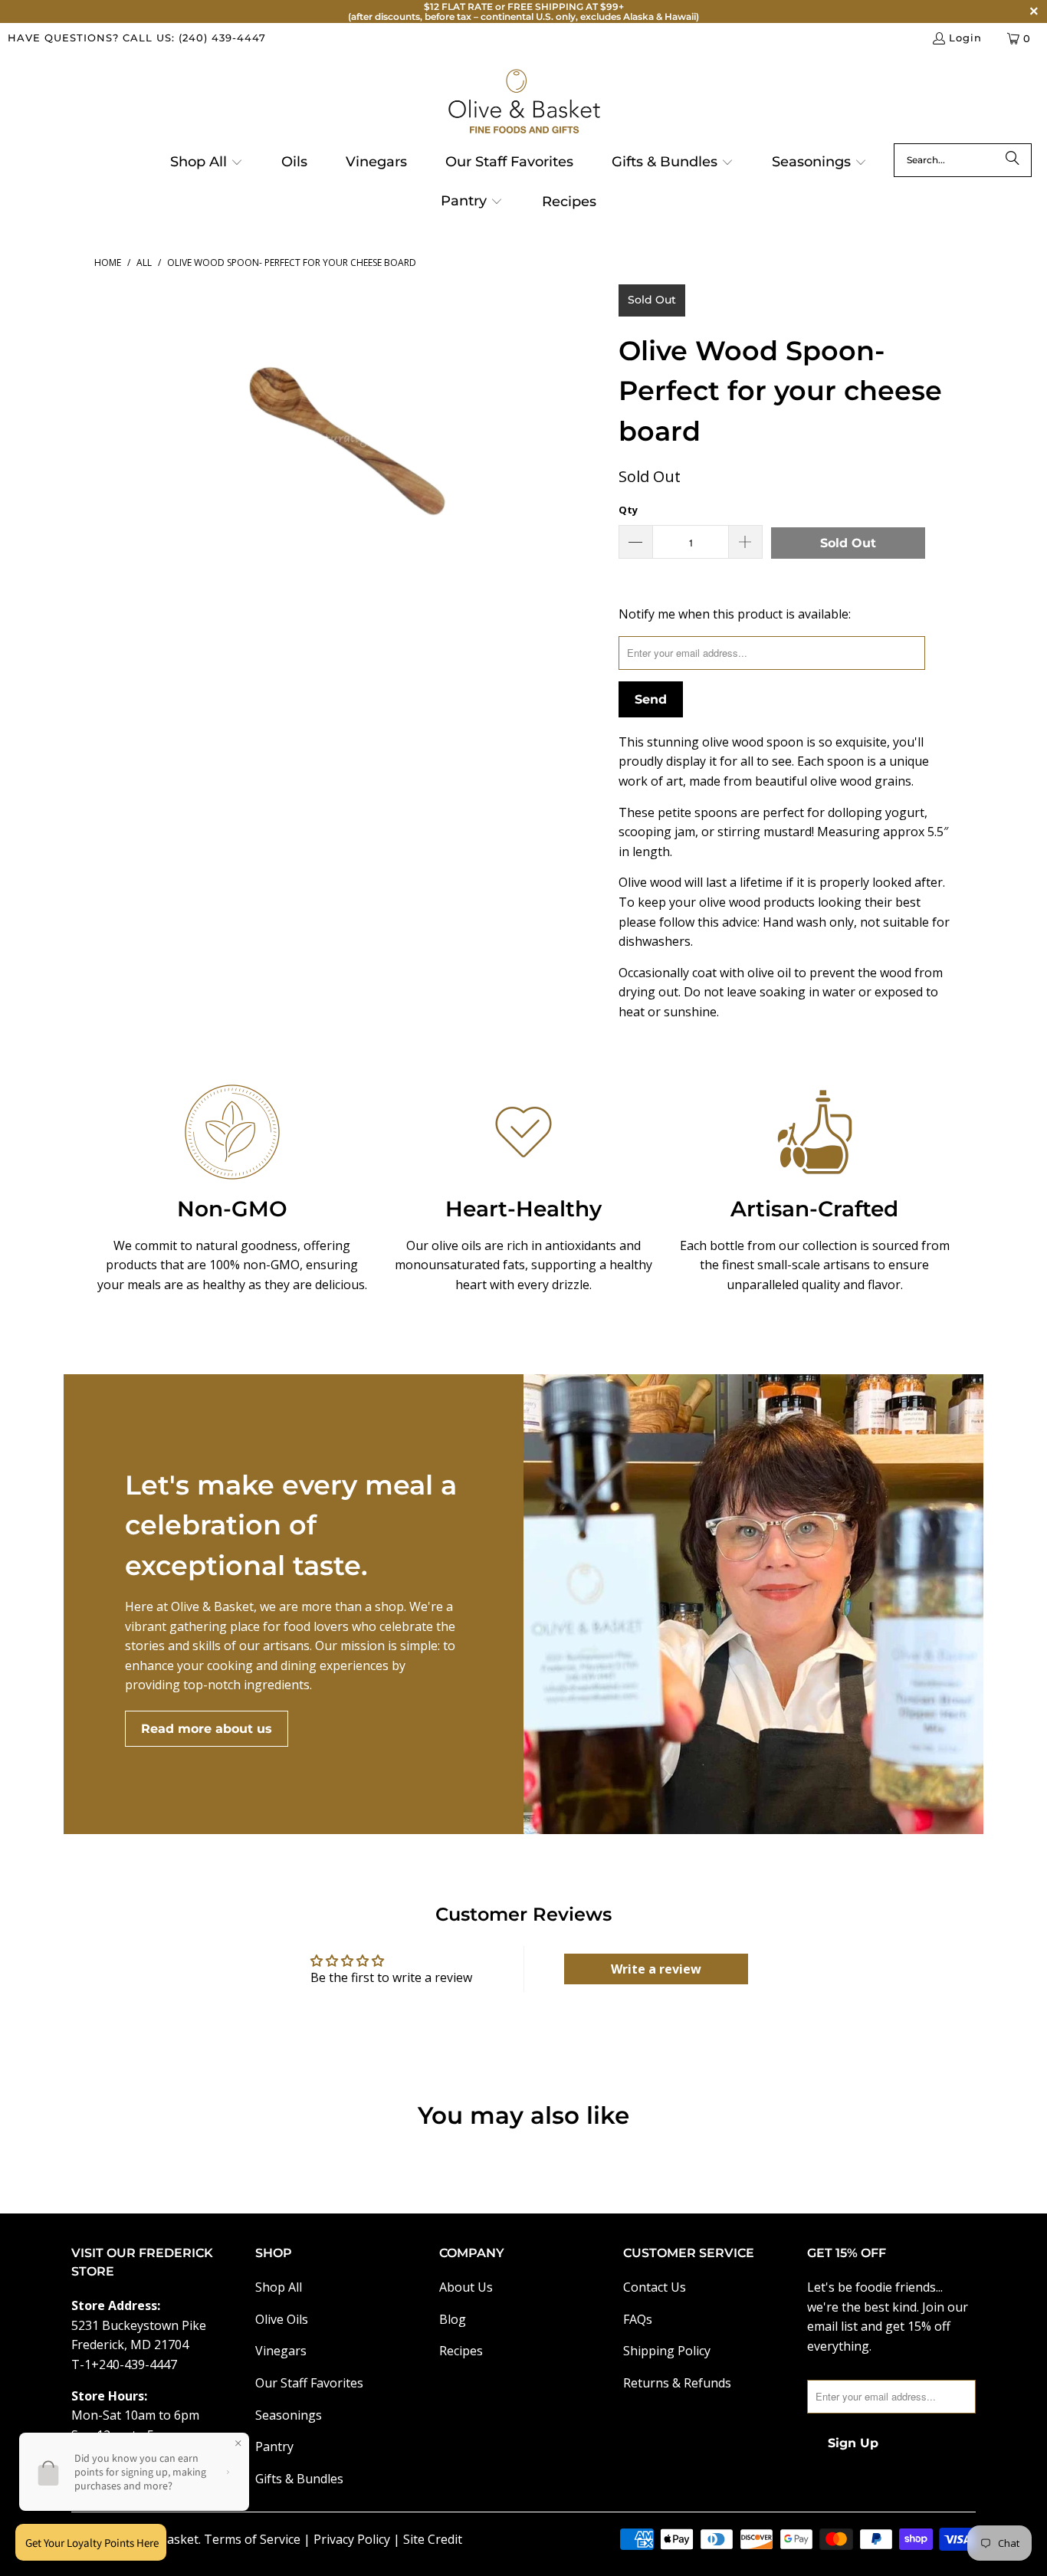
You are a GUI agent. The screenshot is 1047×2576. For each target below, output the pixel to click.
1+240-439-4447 (131, 2364)
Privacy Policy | (358, 2539)
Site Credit (433, 2539)
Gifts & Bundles (299, 2479)
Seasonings (289, 2415)
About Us (466, 2287)
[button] (207, 163)
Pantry (274, 2446)
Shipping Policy (667, 2351)
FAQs (638, 2319)
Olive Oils (282, 2319)
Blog (453, 2319)
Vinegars (281, 2351)
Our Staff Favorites (309, 2383)
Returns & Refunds (677, 2383)
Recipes (461, 2351)
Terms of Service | (259, 2539)
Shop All (279, 2287)
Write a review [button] (656, 1969)
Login (965, 38)
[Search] (1013, 160)
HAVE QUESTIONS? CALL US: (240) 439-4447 (137, 38)
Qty (628, 510)
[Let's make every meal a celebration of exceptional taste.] (753, 1604)
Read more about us (207, 1729)
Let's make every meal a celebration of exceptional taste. (291, 1525)
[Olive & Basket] (524, 102)
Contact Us (655, 2287)
